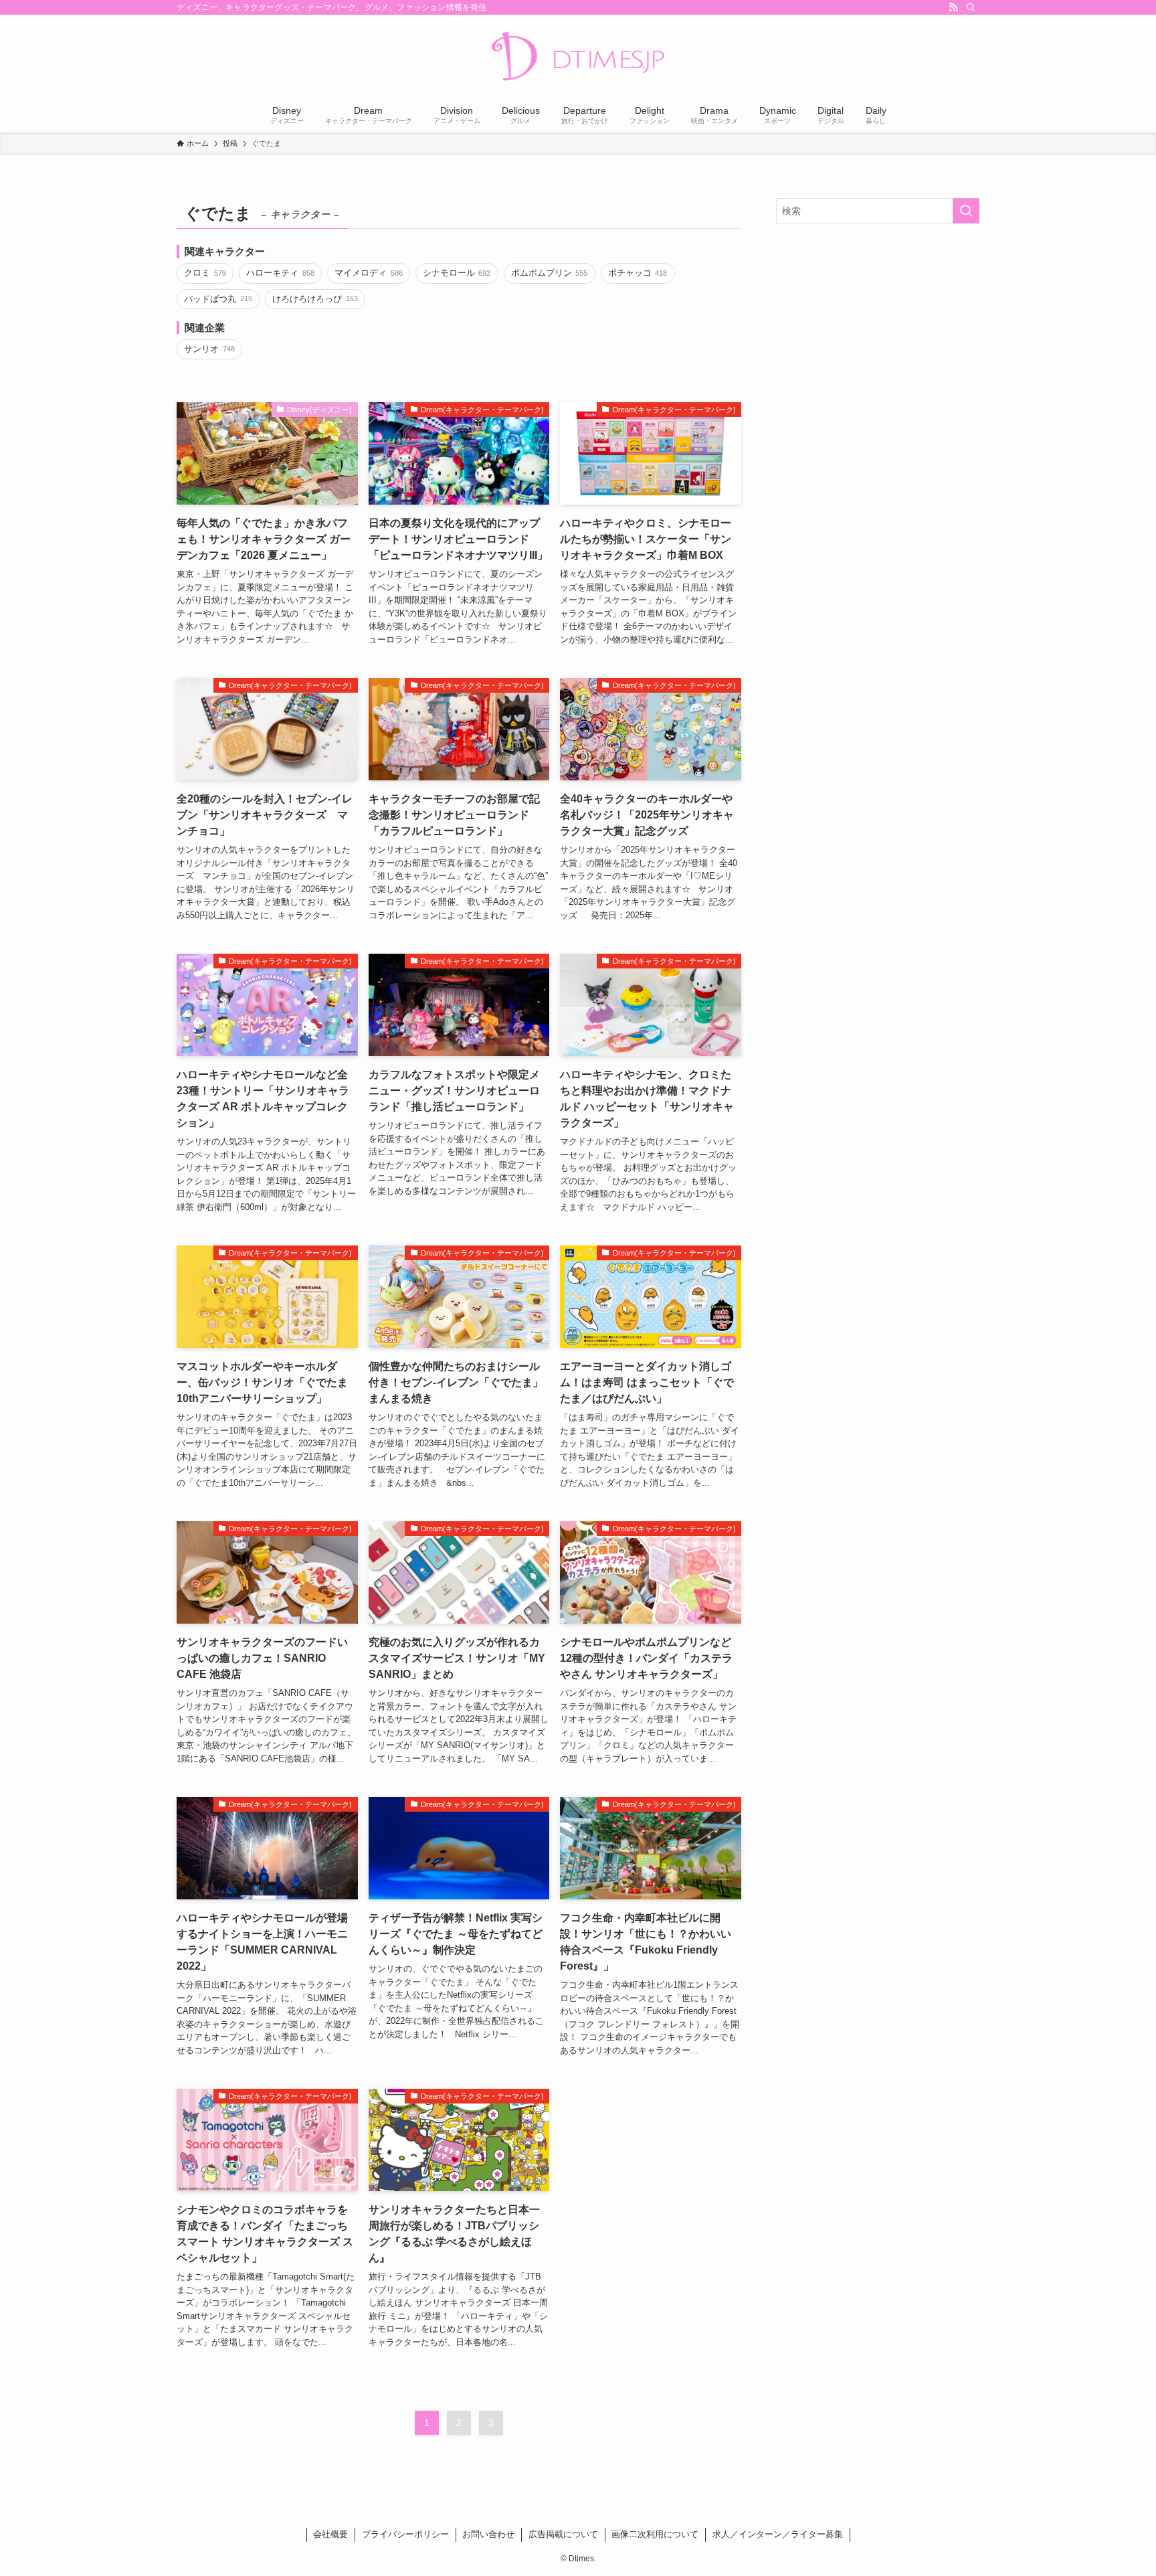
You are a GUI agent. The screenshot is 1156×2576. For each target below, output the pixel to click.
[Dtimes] (578, 58)
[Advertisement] (878, 331)
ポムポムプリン (549, 273)
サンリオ (209, 349)
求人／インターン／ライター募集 (778, 2534)
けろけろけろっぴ (315, 299)
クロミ (205, 273)
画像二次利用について (655, 2534)
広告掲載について (563, 2534)
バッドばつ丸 (218, 299)
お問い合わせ (488, 2534)
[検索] (971, 7)
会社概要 (330, 2534)
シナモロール (457, 273)
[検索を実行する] (966, 211)
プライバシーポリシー (405, 2534)
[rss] (953, 7)
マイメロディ (368, 273)
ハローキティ (280, 273)
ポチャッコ (638, 273)
